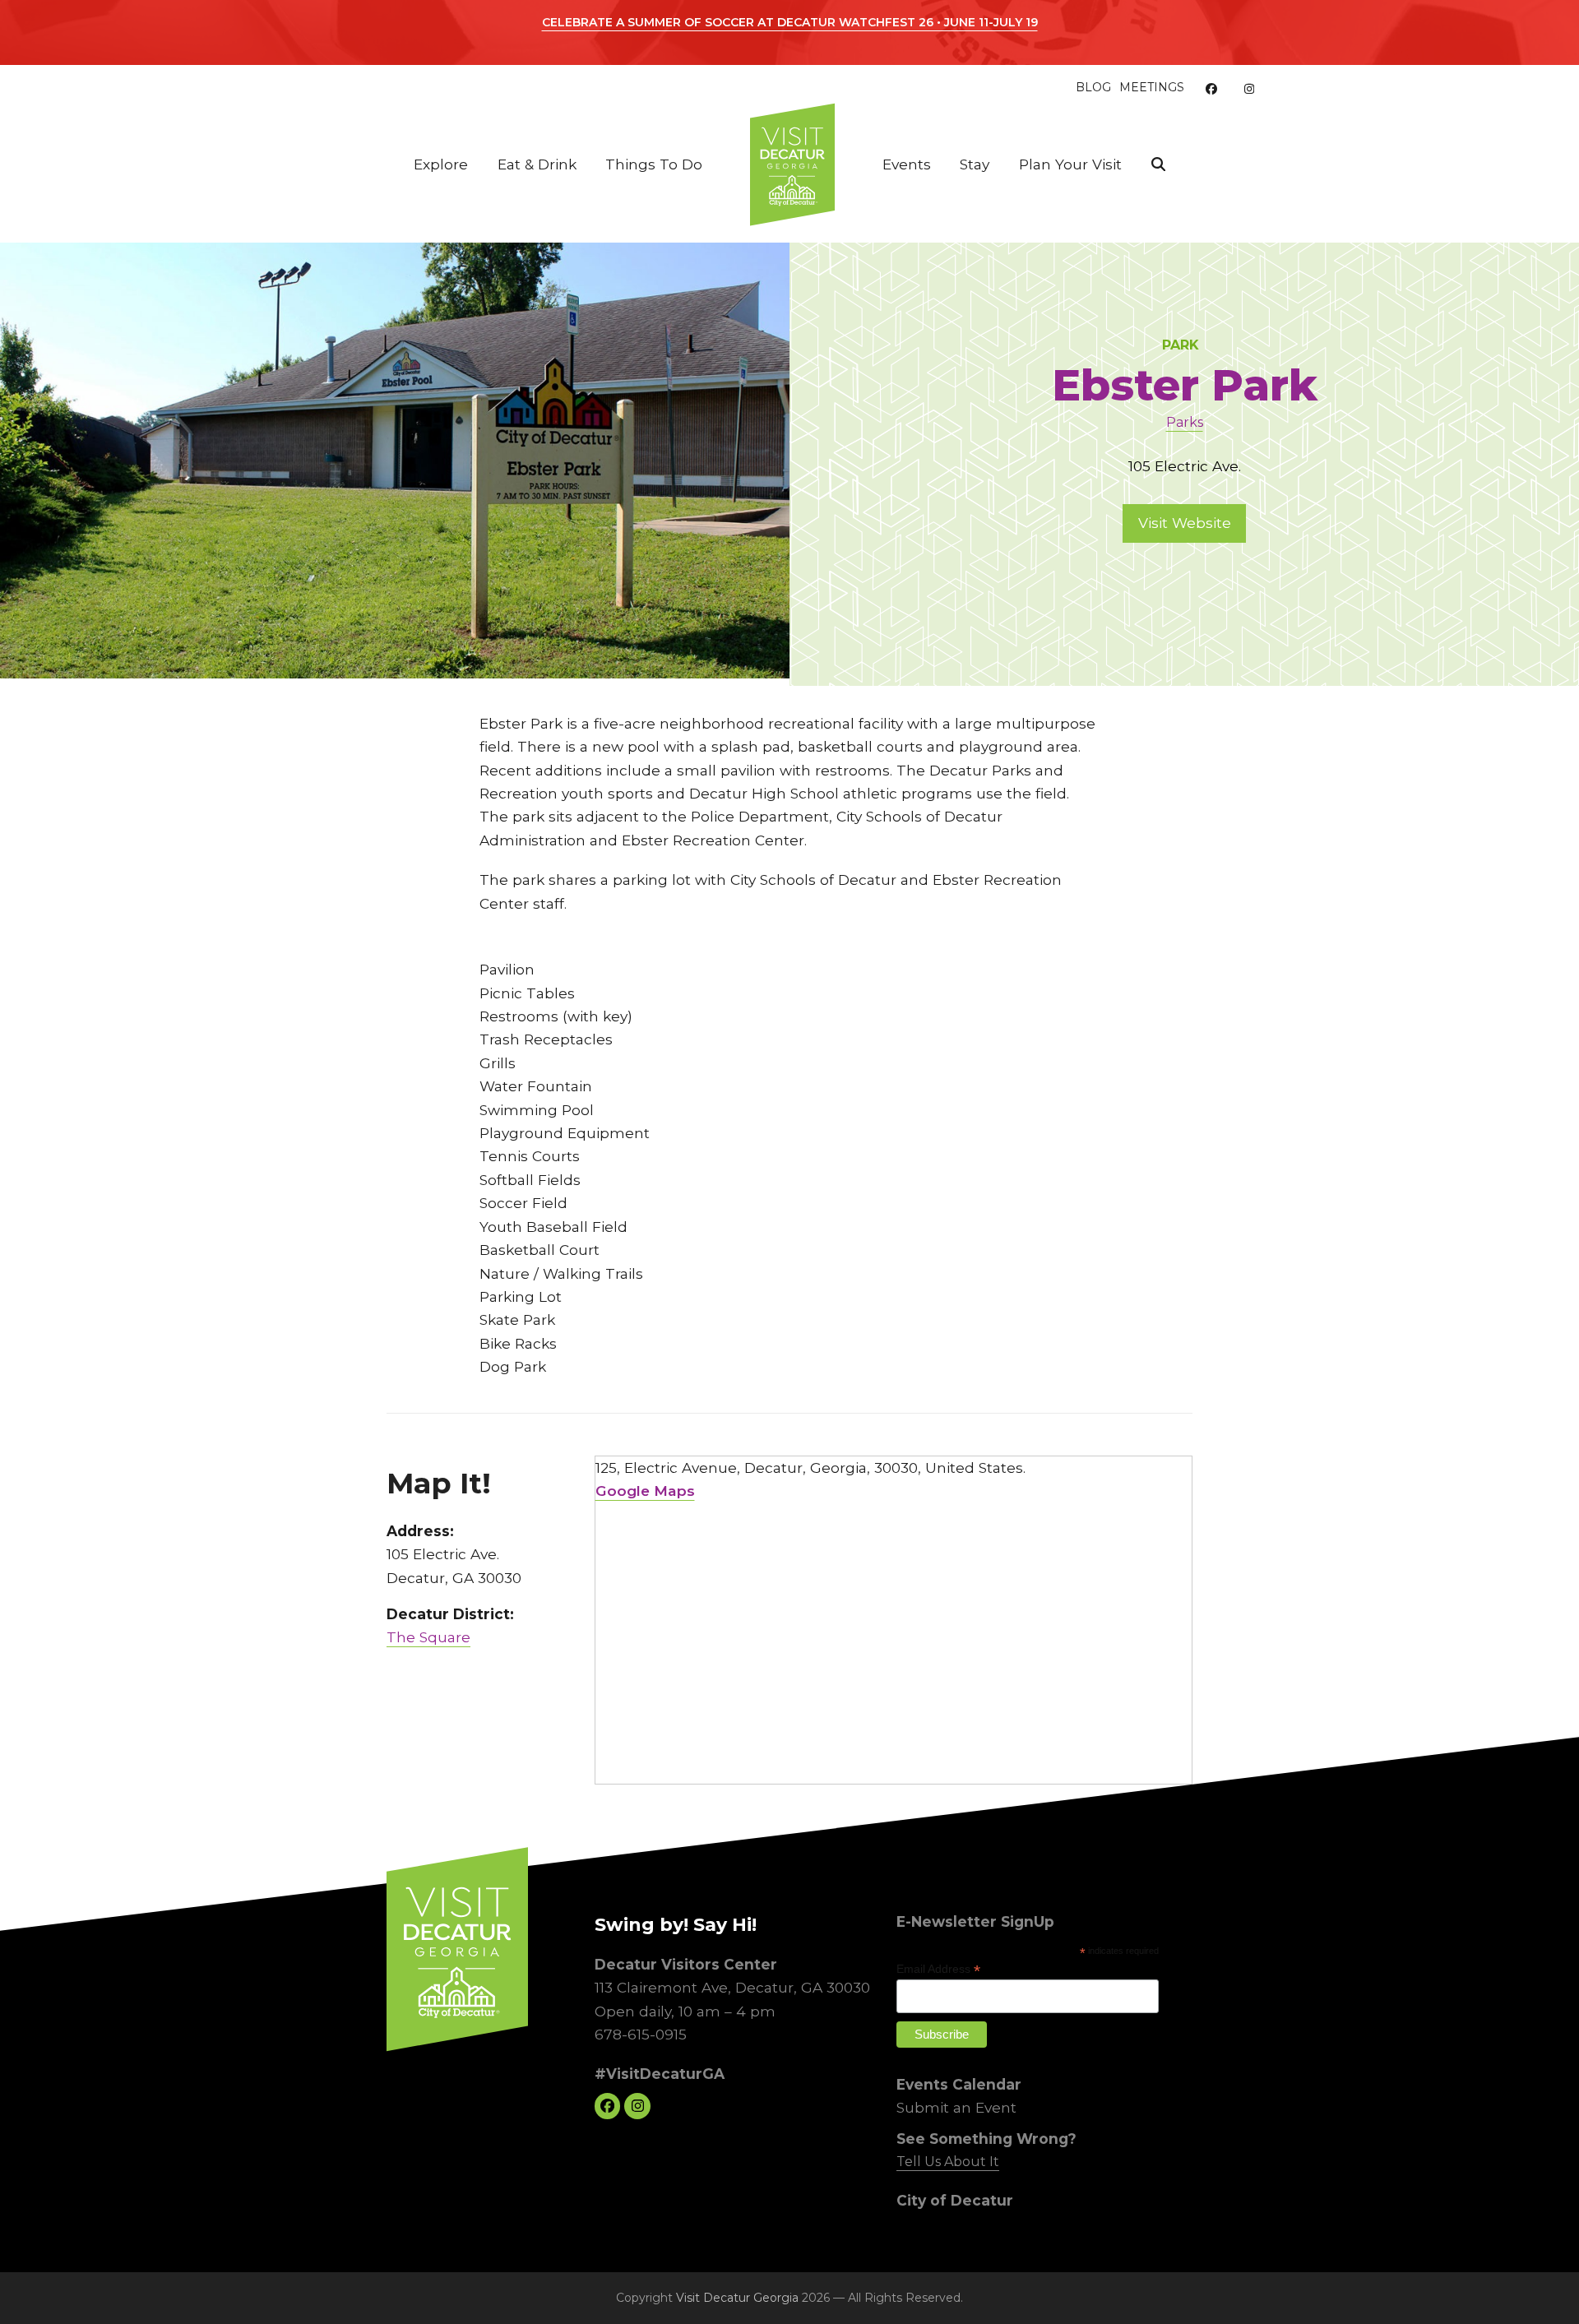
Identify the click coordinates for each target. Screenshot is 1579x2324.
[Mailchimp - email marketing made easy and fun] (1126, 2049)
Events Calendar (959, 2083)
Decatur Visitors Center (686, 1963)
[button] (1158, 164)
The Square (428, 1637)
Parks (1185, 422)
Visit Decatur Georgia (737, 2298)
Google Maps (645, 1491)
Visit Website (1185, 523)
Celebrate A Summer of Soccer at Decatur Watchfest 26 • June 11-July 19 (790, 22)
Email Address (938, 1969)
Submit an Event (956, 2107)
